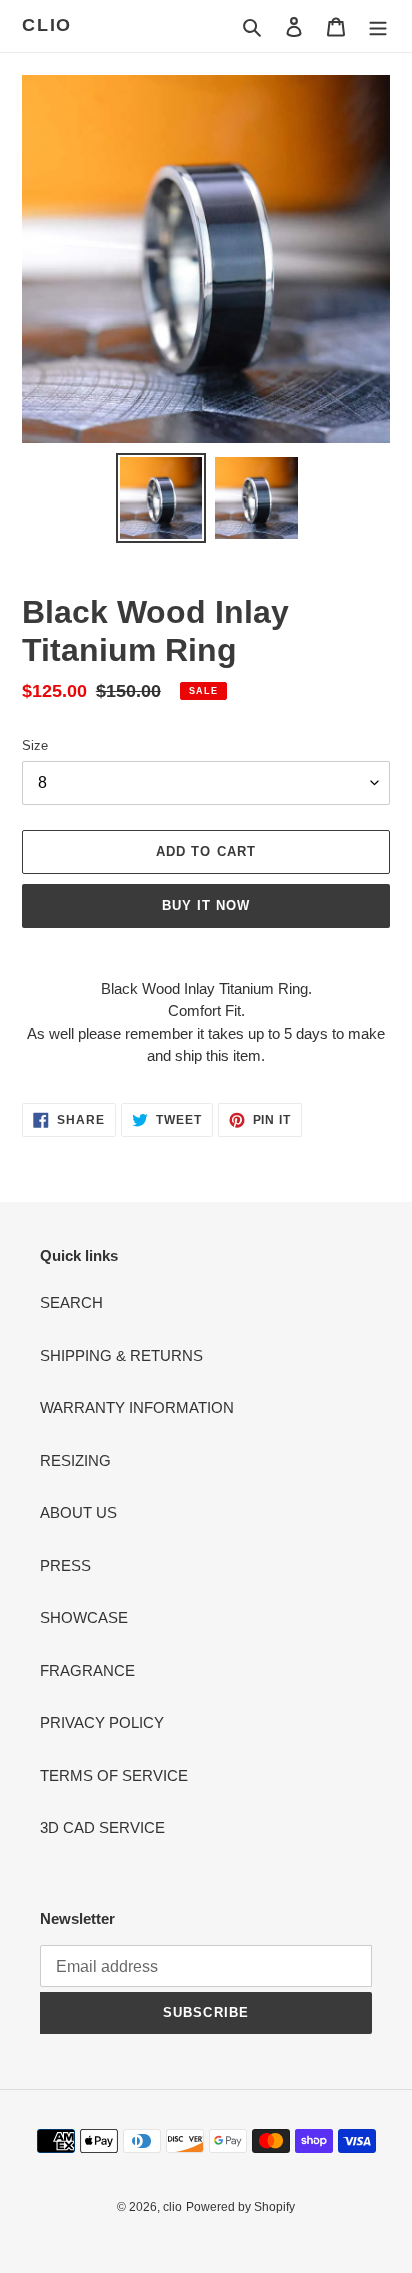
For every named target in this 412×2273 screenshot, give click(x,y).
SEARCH (71, 1302)
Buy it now (206, 905)
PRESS (65, 1565)
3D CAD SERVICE (102, 1827)
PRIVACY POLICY (102, 1722)
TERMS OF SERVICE (114, 1775)
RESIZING (75, 1460)
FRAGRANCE (87, 1670)
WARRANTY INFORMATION (137, 1407)
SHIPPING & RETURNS (121, 1355)
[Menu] (378, 26)
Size (35, 745)
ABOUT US (78, 1512)
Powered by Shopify (240, 2207)
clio (47, 25)
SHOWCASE (84, 1617)
